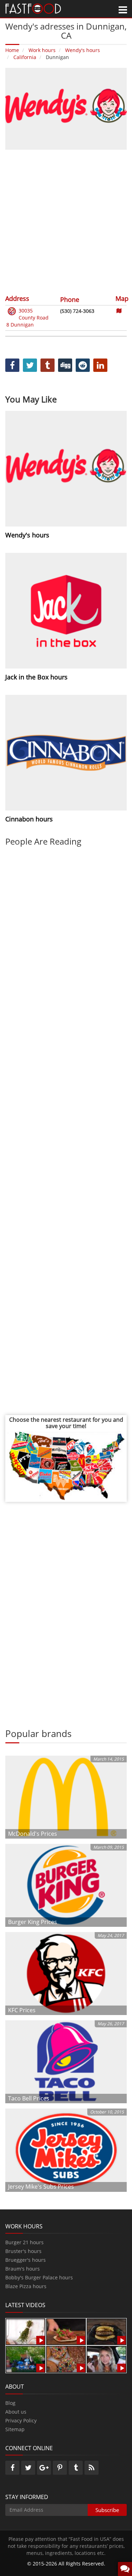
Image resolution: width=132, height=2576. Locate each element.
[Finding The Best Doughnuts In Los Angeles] (66, 2359)
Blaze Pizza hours (26, 2286)
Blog (10, 2403)
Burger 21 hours (24, 2242)
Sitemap (15, 2429)
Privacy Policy (21, 2420)
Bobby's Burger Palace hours (39, 2277)
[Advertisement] (66, 221)
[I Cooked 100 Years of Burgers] (106, 2331)
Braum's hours (23, 2269)
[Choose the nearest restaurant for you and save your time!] (66, 1465)
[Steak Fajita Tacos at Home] (66, 2331)
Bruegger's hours (26, 2260)
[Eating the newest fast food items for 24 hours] (106, 2359)
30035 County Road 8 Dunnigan (27, 318)
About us (16, 2412)
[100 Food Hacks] (26, 2331)
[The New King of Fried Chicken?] (26, 2359)
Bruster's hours (23, 2251)
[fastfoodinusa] (33, 8)
